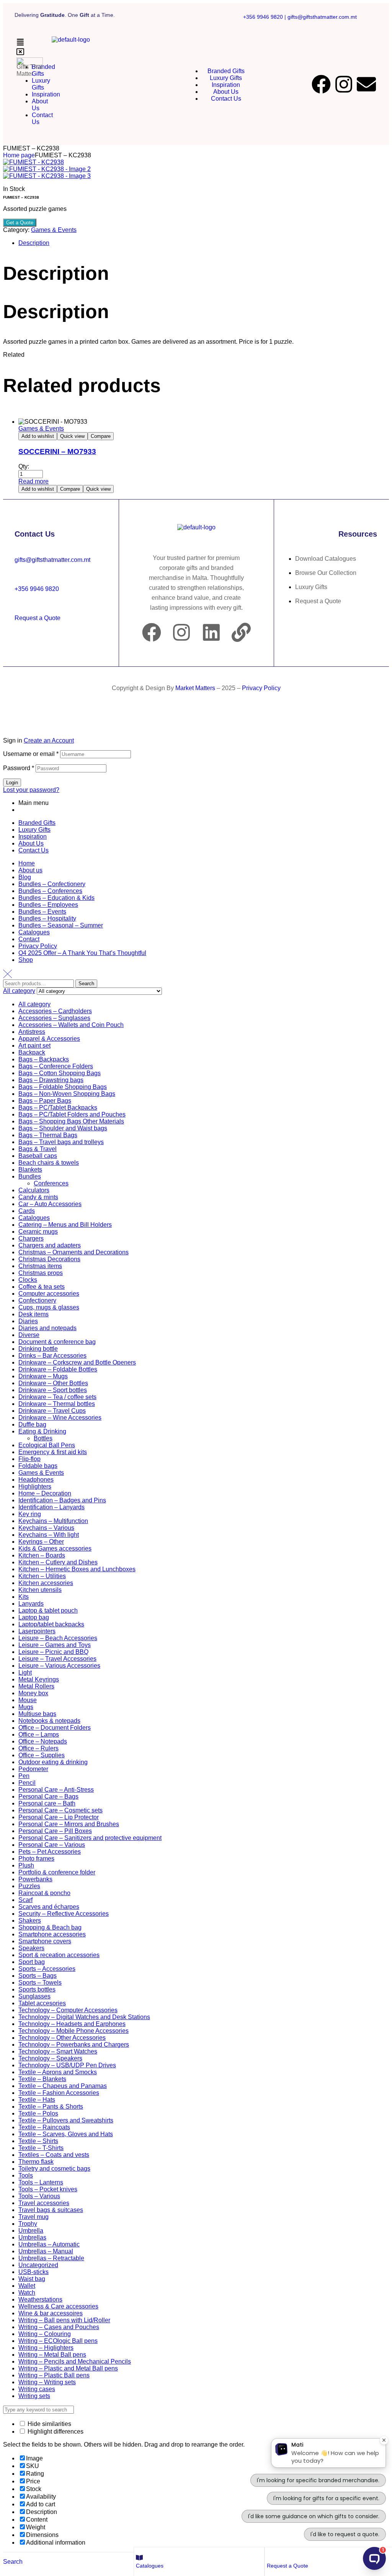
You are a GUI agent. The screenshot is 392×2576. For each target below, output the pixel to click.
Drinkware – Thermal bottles (57, 1404)
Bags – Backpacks (44, 1059)
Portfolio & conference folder (57, 1872)
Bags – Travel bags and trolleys (61, 1142)
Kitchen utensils (40, 1590)
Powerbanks (35, 1879)
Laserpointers (37, 1631)
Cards (27, 1211)
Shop (26, 960)
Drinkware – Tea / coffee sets (57, 1397)
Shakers (30, 1921)
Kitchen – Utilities (42, 1576)
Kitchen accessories (46, 1583)
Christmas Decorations (49, 1259)
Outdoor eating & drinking (53, 1762)
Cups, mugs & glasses (49, 1307)
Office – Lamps (39, 1734)
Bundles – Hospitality (47, 918)
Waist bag (32, 2279)
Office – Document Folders (55, 1728)
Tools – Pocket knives (48, 2189)
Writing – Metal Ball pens (52, 2355)
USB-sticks (33, 2272)
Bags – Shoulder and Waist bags (63, 1128)
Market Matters (195, 688)
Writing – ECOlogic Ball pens (58, 2341)
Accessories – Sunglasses (54, 1018)
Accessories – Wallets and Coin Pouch (71, 1025)
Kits (24, 1597)
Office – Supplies (42, 1755)
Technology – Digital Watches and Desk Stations (84, 2017)
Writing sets (34, 2396)
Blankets (30, 1170)
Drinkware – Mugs (43, 1376)
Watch (27, 2293)
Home (27, 863)
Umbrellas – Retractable (51, 2258)
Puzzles (29, 1886)
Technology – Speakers (50, 2058)
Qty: (24, 466)
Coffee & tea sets (42, 1287)
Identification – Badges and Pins (62, 1500)
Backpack (32, 1052)
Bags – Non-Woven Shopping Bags (67, 1094)
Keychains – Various (46, 1528)
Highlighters (35, 1486)
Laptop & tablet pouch (48, 1610)
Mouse (28, 1700)
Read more (33, 481)
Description (34, 243)
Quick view (72, 436)
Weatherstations (40, 2299)
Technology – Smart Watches (58, 2051)
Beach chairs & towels (49, 1163)
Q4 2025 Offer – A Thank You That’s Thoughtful (82, 953)
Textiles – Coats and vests (54, 2155)
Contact (29, 939)
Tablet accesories (42, 2003)
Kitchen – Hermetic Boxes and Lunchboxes (77, 1569)
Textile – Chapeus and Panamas (63, 2086)
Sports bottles (37, 1989)
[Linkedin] (211, 632)
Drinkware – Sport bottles (53, 1390)
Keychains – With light (49, 1535)
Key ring (30, 1514)
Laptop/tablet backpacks (51, 1624)
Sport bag (32, 1962)
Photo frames (36, 1859)
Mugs (26, 1707)
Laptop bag (34, 1617)
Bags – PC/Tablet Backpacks (58, 1108)
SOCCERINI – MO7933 (57, 451)
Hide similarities (49, 2424)
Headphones (36, 1480)
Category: (16, 230)
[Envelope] (366, 84)
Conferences (51, 1183)
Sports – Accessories (47, 1969)
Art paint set (34, 1046)
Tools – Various (39, 2196)
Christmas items (40, 1266)
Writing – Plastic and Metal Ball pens (68, 2368)
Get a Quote (20, 223)
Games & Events (54, 230)
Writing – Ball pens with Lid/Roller (64, 2320)
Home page (19, 155)
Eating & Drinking (42, 1431)
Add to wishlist (38, 436)
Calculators (34, 1190)
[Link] (241, 632)
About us (30, 870)
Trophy (28, 2224)
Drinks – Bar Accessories (52, 1356)
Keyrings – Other (41, 1542)
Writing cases (37, 2389)
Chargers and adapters (50, 1245)
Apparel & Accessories (49, 1039)
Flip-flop (29, 1459)
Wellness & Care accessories (58, 2306)
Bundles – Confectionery (52, 884)
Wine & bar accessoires (51, 2313)
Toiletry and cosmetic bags (54, 2169)
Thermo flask (36, 2162)
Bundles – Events (42, 912)
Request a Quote (287, 2566)
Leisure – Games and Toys (55, 1645)
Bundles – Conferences (50, 891)
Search (86, 984)
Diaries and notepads (47, 1328)
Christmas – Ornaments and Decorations (73, 1252)
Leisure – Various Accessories (59, 1666)
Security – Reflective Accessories (64, 1914)
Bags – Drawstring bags (51, 1080)
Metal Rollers (36, 1686)
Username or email (31, 754)
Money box (33, 1693)
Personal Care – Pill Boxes (55, 1831)
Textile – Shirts (38, 2141)
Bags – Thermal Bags (48, 1135)
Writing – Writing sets (47, 2382)
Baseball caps (38, 1156)
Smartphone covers (45, 1941)
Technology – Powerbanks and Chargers (74, 2045)
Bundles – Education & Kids (56, 898)
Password (19, 768)
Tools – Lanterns (41, 2182)
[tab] (204, 243)
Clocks (28, 1280)
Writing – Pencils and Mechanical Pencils (75, 2361)
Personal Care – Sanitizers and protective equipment (90, 1838)
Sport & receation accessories (59, 1955)
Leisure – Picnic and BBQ (53, 1652)
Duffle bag (32, 1424)
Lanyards (31, 1604)
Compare (101, 436)
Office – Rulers (38, 1748)
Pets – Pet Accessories (50, 1852)
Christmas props (41, 1273)
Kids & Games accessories (55, 1548)
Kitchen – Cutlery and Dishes (58, 1562)
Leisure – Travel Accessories (57, 1659)
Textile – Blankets (42, 2079)
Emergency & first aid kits (53, 1452)
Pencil (27, 1783)
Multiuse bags (37, 1714)
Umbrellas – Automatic (49, 2244)
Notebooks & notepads (49, 1721)
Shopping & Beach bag (50, 1927)
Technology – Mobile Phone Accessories (73, 2031)
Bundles (30, 1176)
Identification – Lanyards (51, 1507)
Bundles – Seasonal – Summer (61, 925)
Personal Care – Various (52, 1845)
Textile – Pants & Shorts (51, 2107)
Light (25, 1672)
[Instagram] (344, 84)
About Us (31, 843)
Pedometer (33, 1769)
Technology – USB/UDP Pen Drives (67, 2065)
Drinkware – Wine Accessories (60, 1418)
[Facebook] (321, 84)
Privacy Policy (261, 688)
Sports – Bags (38, 1976)
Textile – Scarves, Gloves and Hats (66, 2134)
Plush (26, 1865)
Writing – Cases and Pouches (59, 2327)
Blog (25, 877)
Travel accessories (44, 2203)
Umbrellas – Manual (46, 2251)
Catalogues (150, 2566)
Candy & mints (38, 1197)
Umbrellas (32, 2237)
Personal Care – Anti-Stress (56, 1790)
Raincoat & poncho (44, 1893)
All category (34, 1004)
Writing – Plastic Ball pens (54, 2375)
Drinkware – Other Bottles (53, 1383)
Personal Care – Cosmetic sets (60, 1810)
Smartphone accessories (52, 1934)
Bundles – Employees (48, 905)
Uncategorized (38, 2265)
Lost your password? (31, 790)
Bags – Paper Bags (45, 1101)
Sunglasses (34, 1996)
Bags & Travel (38, 1149)
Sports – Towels (40, 1983)
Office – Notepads (43, 1741)
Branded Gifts (37, 823)
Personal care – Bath (47, 1803)
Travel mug (33, 2217)
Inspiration (33, 837)
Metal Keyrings (39, 1679)
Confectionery (37, 1300)
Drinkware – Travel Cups (52, 1411)
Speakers (31, 1948)
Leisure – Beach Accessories (58, 1638)
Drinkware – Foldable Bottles (58, 1369)
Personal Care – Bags (48, 1797)
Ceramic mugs (38, 1232)
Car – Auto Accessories (50, 1204)
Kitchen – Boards (42, 1555)
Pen (24, 1776)
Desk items (33, 1314)
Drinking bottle (38, 1349)
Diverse (29, 1335)
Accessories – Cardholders (55, 1011)
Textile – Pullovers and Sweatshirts (66, 2120)
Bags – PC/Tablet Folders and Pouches (72, 1114)
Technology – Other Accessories (62, 2038)
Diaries (28, 1321)
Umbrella (31, 2231)
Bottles (43, 1438)
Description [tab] (56, 273)
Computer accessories (49, 1294)
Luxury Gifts (34, 830)
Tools (26, 2175)
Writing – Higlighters (46, 2348)
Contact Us (33, 850)
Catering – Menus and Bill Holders (65, 1225)
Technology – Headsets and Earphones (72, 2024)
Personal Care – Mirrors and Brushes (69, 1824)
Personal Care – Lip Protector (59, 1817)
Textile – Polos (38, 2113)
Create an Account (49, 740)
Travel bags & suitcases (51, 2210)
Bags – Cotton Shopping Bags (60, 1073)
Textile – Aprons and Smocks (58, 2072)
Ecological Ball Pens (47, 1445)
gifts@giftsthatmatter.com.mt (322, 17)
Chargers (31, 1238)
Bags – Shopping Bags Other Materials (71, 1121)
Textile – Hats (37, 2100)
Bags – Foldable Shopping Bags (63, 1087)
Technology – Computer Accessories (68, 2010)
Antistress (32, 1032)
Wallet (27, 2286)
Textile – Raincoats (44, 2127)
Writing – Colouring (45, 2334)
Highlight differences (55, 2432)
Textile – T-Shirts (41, 2148)
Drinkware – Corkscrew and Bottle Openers (77, 1362)
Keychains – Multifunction (53, 1521)
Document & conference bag (57, 1342)
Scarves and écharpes (49, 1907)
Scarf (25, 1900)
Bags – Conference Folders (56, 1066)
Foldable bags (38, 1466)
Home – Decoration (45, 1493)
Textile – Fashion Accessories (59, 2093)
